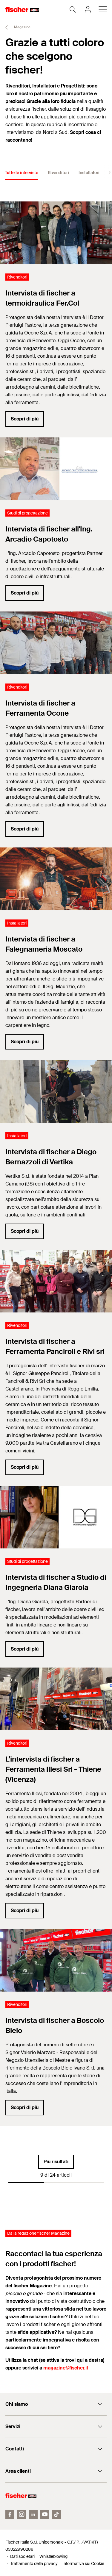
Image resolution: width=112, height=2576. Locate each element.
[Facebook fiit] (10, 2514)
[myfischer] (88, 9)
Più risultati (56, 2162)
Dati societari (22, 2556)
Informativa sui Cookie (83, 2564)
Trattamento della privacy (34, 2564)
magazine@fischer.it (66, 2368)
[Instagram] (22, 2514)
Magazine (22, 27)
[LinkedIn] (33, 2514)
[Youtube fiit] (45, 2514)
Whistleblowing (53, 2556)
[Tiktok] (56, 2514)
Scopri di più (25, 419)
